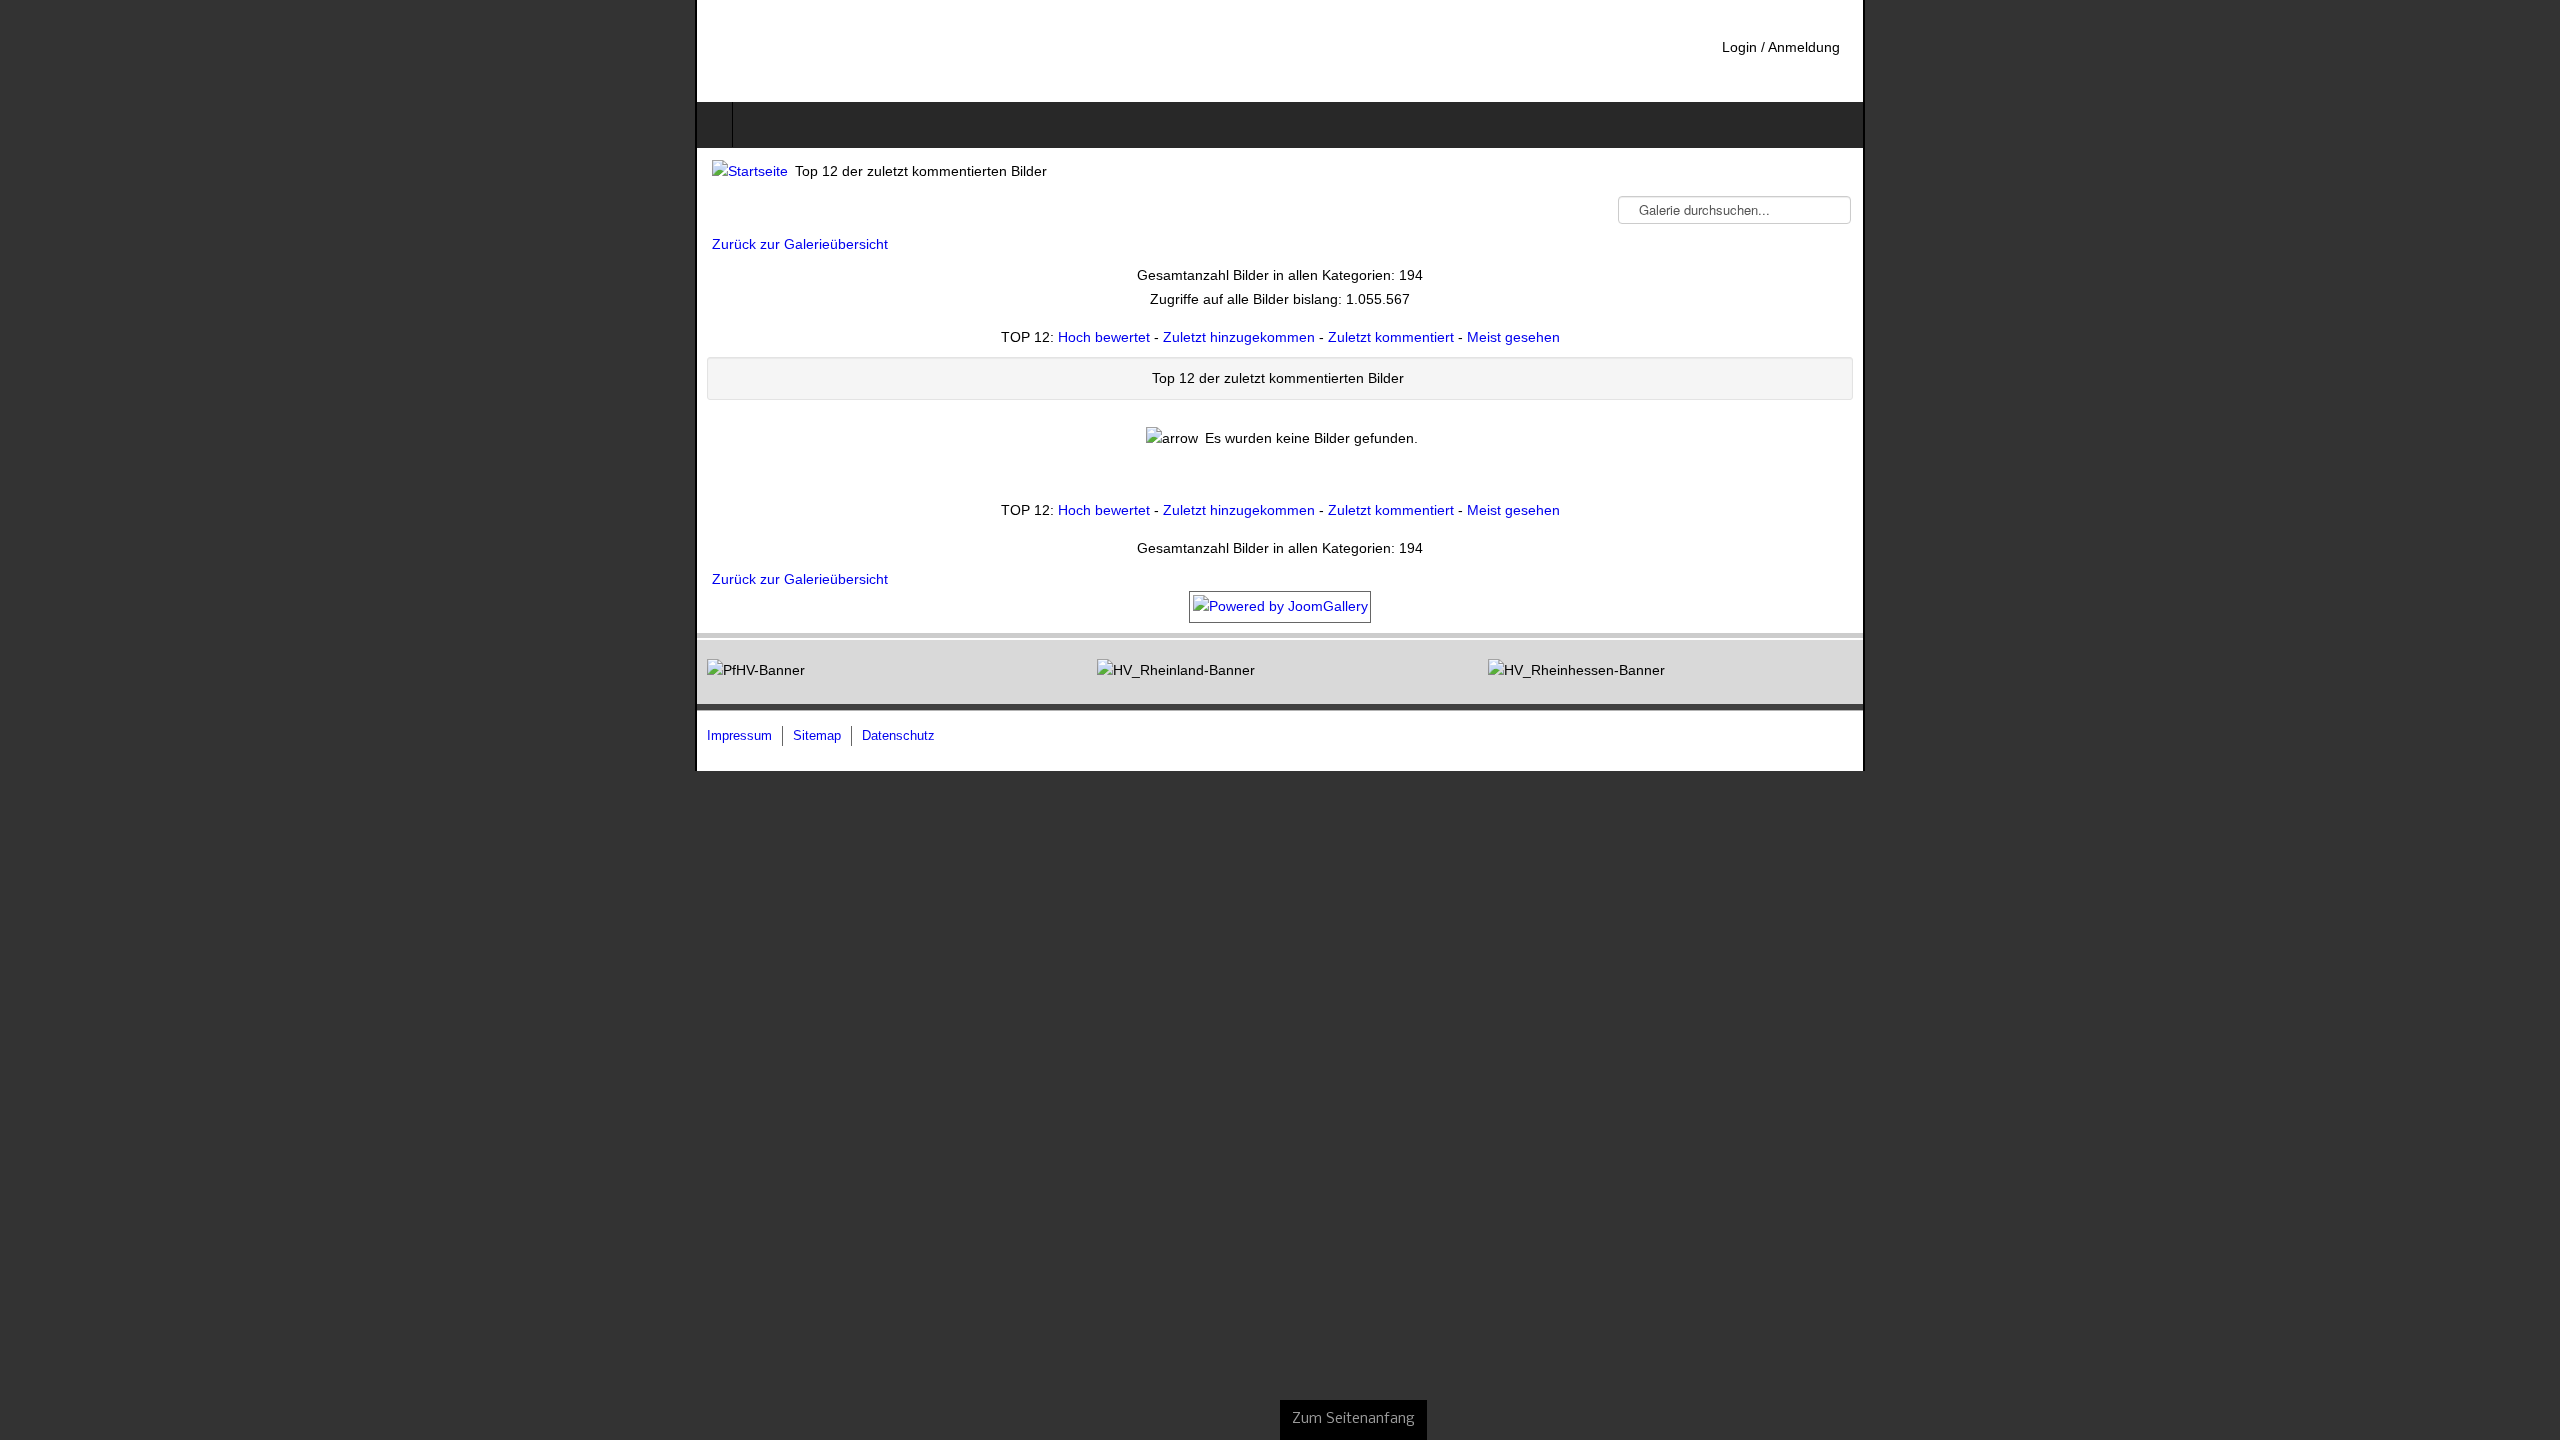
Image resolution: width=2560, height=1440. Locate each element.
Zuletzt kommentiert (1391, 337)
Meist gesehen (1513, 337)
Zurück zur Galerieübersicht (105, 244)
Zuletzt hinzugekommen (1239, 337)
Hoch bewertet (1104, 337)
